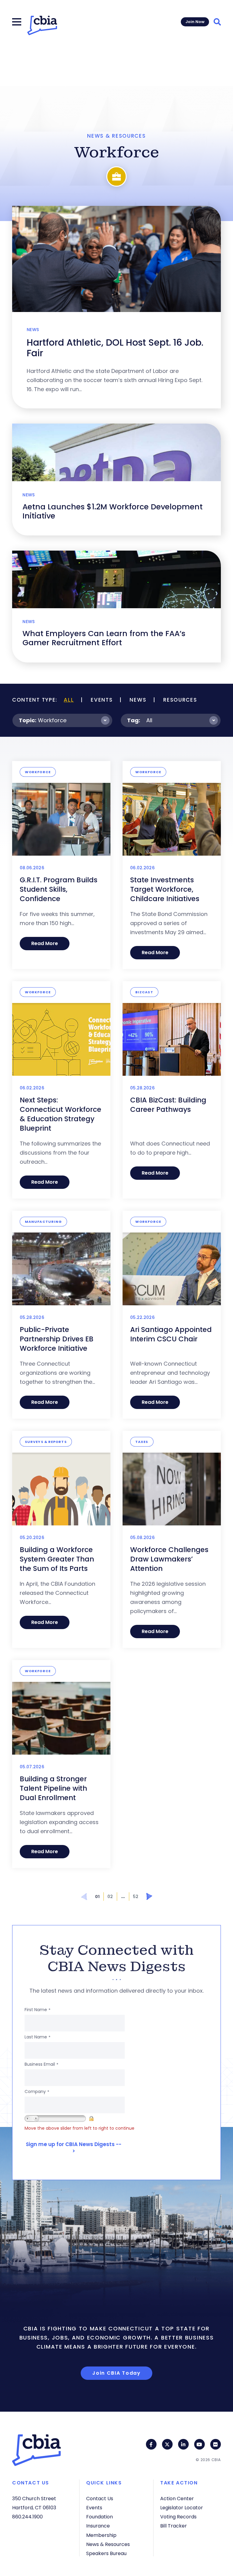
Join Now (195, 22)
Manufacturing (43, 1222)
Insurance (98, 2526)
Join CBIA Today (116, 2373)
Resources (180, 700)
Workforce (52, 720)
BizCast (144, 992)
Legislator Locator (182, 2508)
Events (102, 700)
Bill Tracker (174, 2526)
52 (136, 1897)
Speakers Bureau (106, 2553)
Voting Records (178, 2517)
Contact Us (100, 2499)
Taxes (142, 1442)
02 (110, 1897)
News (138, 700)
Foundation (100, 2517)
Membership (101, 2535)
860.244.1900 (27, 2517)
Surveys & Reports (46, 1442)
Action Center (177, 2499)
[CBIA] (42, 25)
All (69, 700)
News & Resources (108, 2544)
